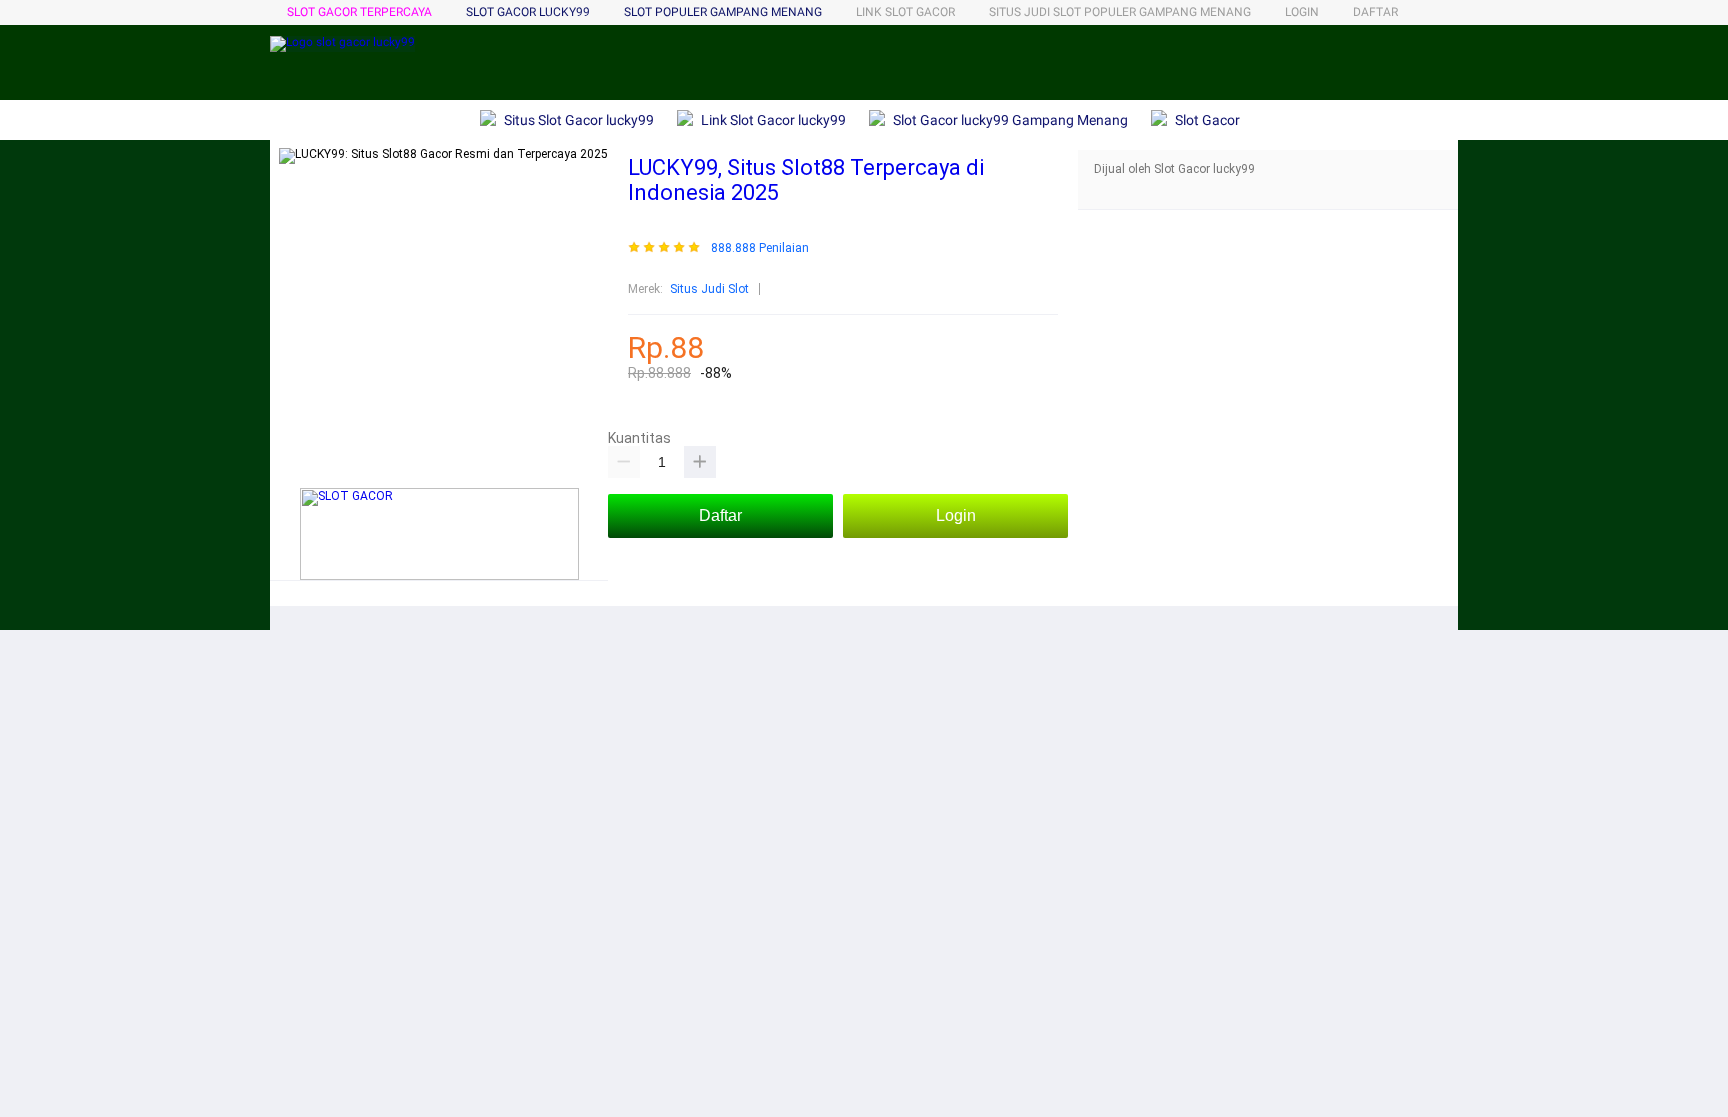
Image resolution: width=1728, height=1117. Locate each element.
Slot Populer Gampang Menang (723, 12)
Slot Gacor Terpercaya (359, 12)
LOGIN (1302, 12)
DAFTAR (1375, 12)
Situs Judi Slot (709, 289)
